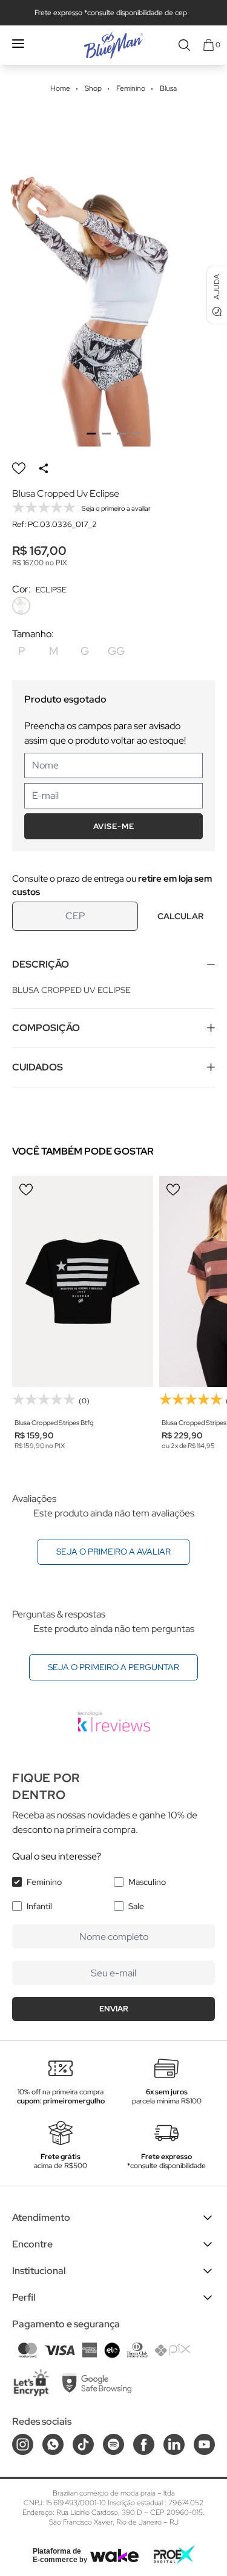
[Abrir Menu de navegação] (18, 44)
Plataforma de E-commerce (57, 2555)
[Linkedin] (174, 2444)
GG (116, 651)
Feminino (44, 1882)
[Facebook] (144, 2444)
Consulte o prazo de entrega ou (112, 885)
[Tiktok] (83, 2444)
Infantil (39, 1906)
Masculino (147, 1882)
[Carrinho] (209, 45)
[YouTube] (204, 2444)
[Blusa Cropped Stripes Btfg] (83, 1282)
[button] (91, 434)
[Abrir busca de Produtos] (184, 45)
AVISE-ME (114, 826)
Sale (136, 1906)
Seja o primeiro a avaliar (113, 1552)
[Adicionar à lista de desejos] (19, 468)
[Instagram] (23, 2444)
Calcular (180, 916)
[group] (113, 276)
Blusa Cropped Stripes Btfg (54, 1423)
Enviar (114, 2009)
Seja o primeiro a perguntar (113, 1667)
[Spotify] (113, 2444)
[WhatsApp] (53, 2444)
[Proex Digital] (174, 2555)
